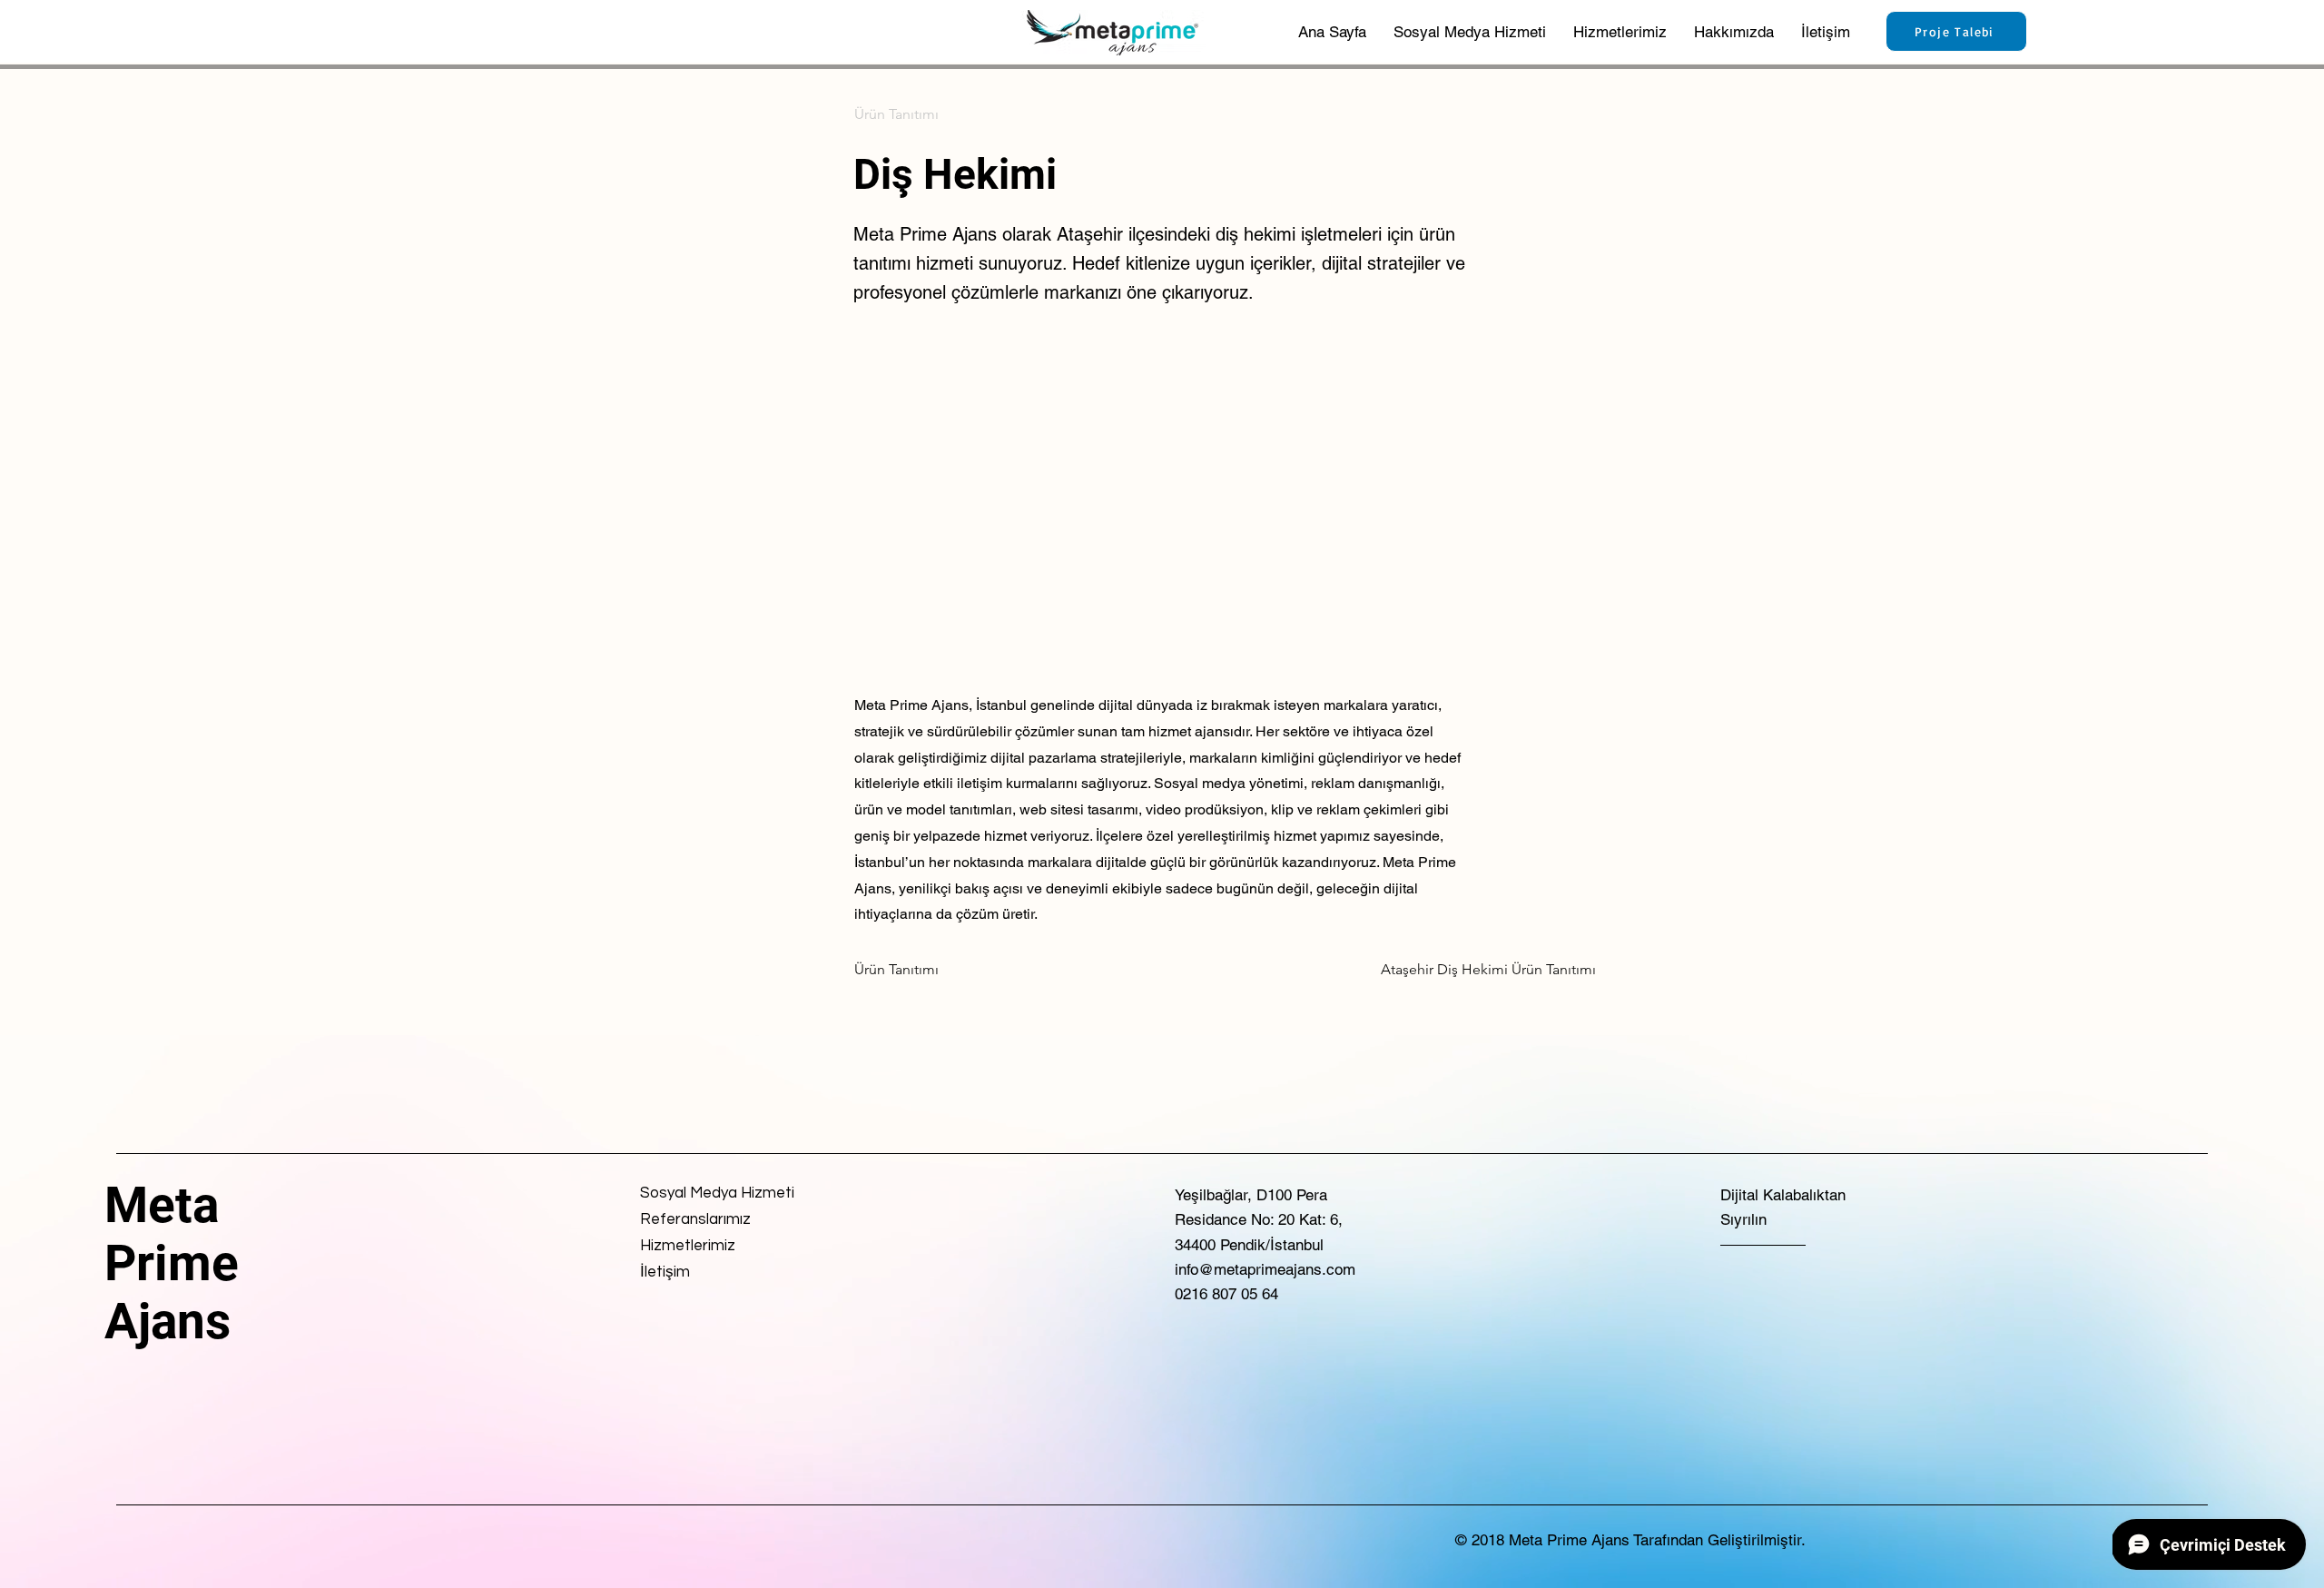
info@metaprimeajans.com (1265, 1269)
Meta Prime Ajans (172, 1263)
